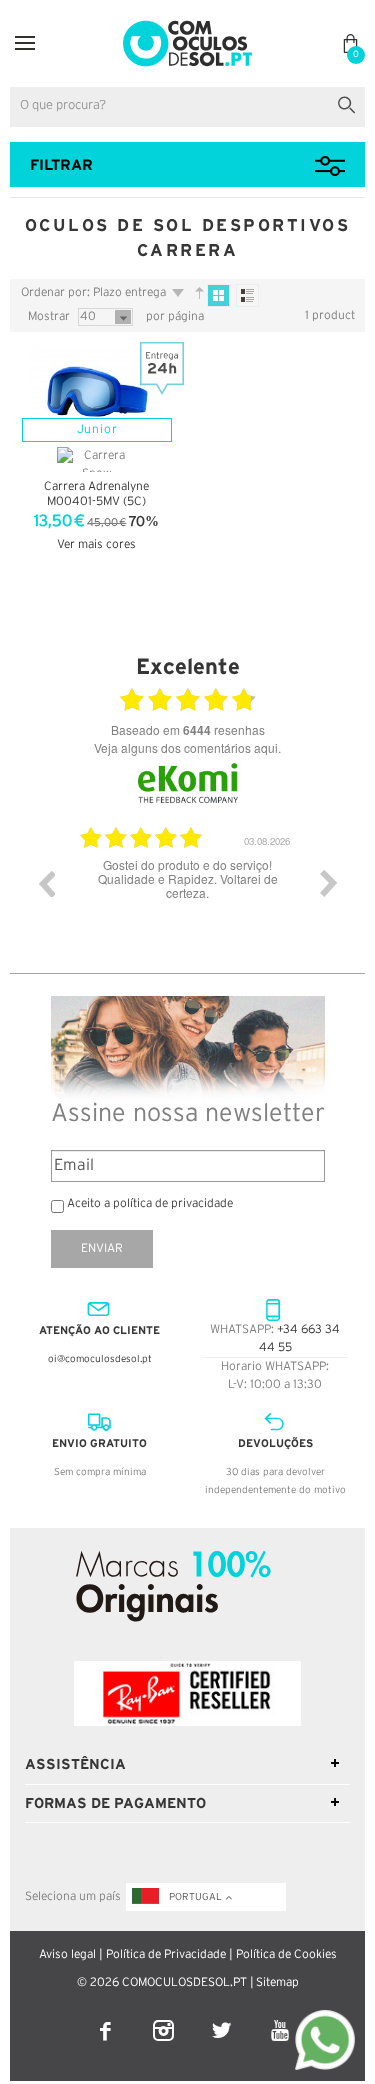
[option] (187, 898)
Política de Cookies (286, 1954)
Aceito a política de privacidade (150, 1203)
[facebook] (107, 2017)
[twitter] (223, 2017)
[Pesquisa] (350, 102)
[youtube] (279, 2017)
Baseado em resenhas (188, 730)
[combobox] (187, 107)
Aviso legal (67, 1954)
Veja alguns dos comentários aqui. (187, 747)
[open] (25, 43)
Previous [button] (46, 883)
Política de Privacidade (166, 1954)
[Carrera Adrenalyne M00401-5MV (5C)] (97, 391)
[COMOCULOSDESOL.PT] (187, 26)
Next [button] (329, 883)
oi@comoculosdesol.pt (100, 1359)
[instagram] (165, 2017)
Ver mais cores (96, 544)
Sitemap (277, 1982)
